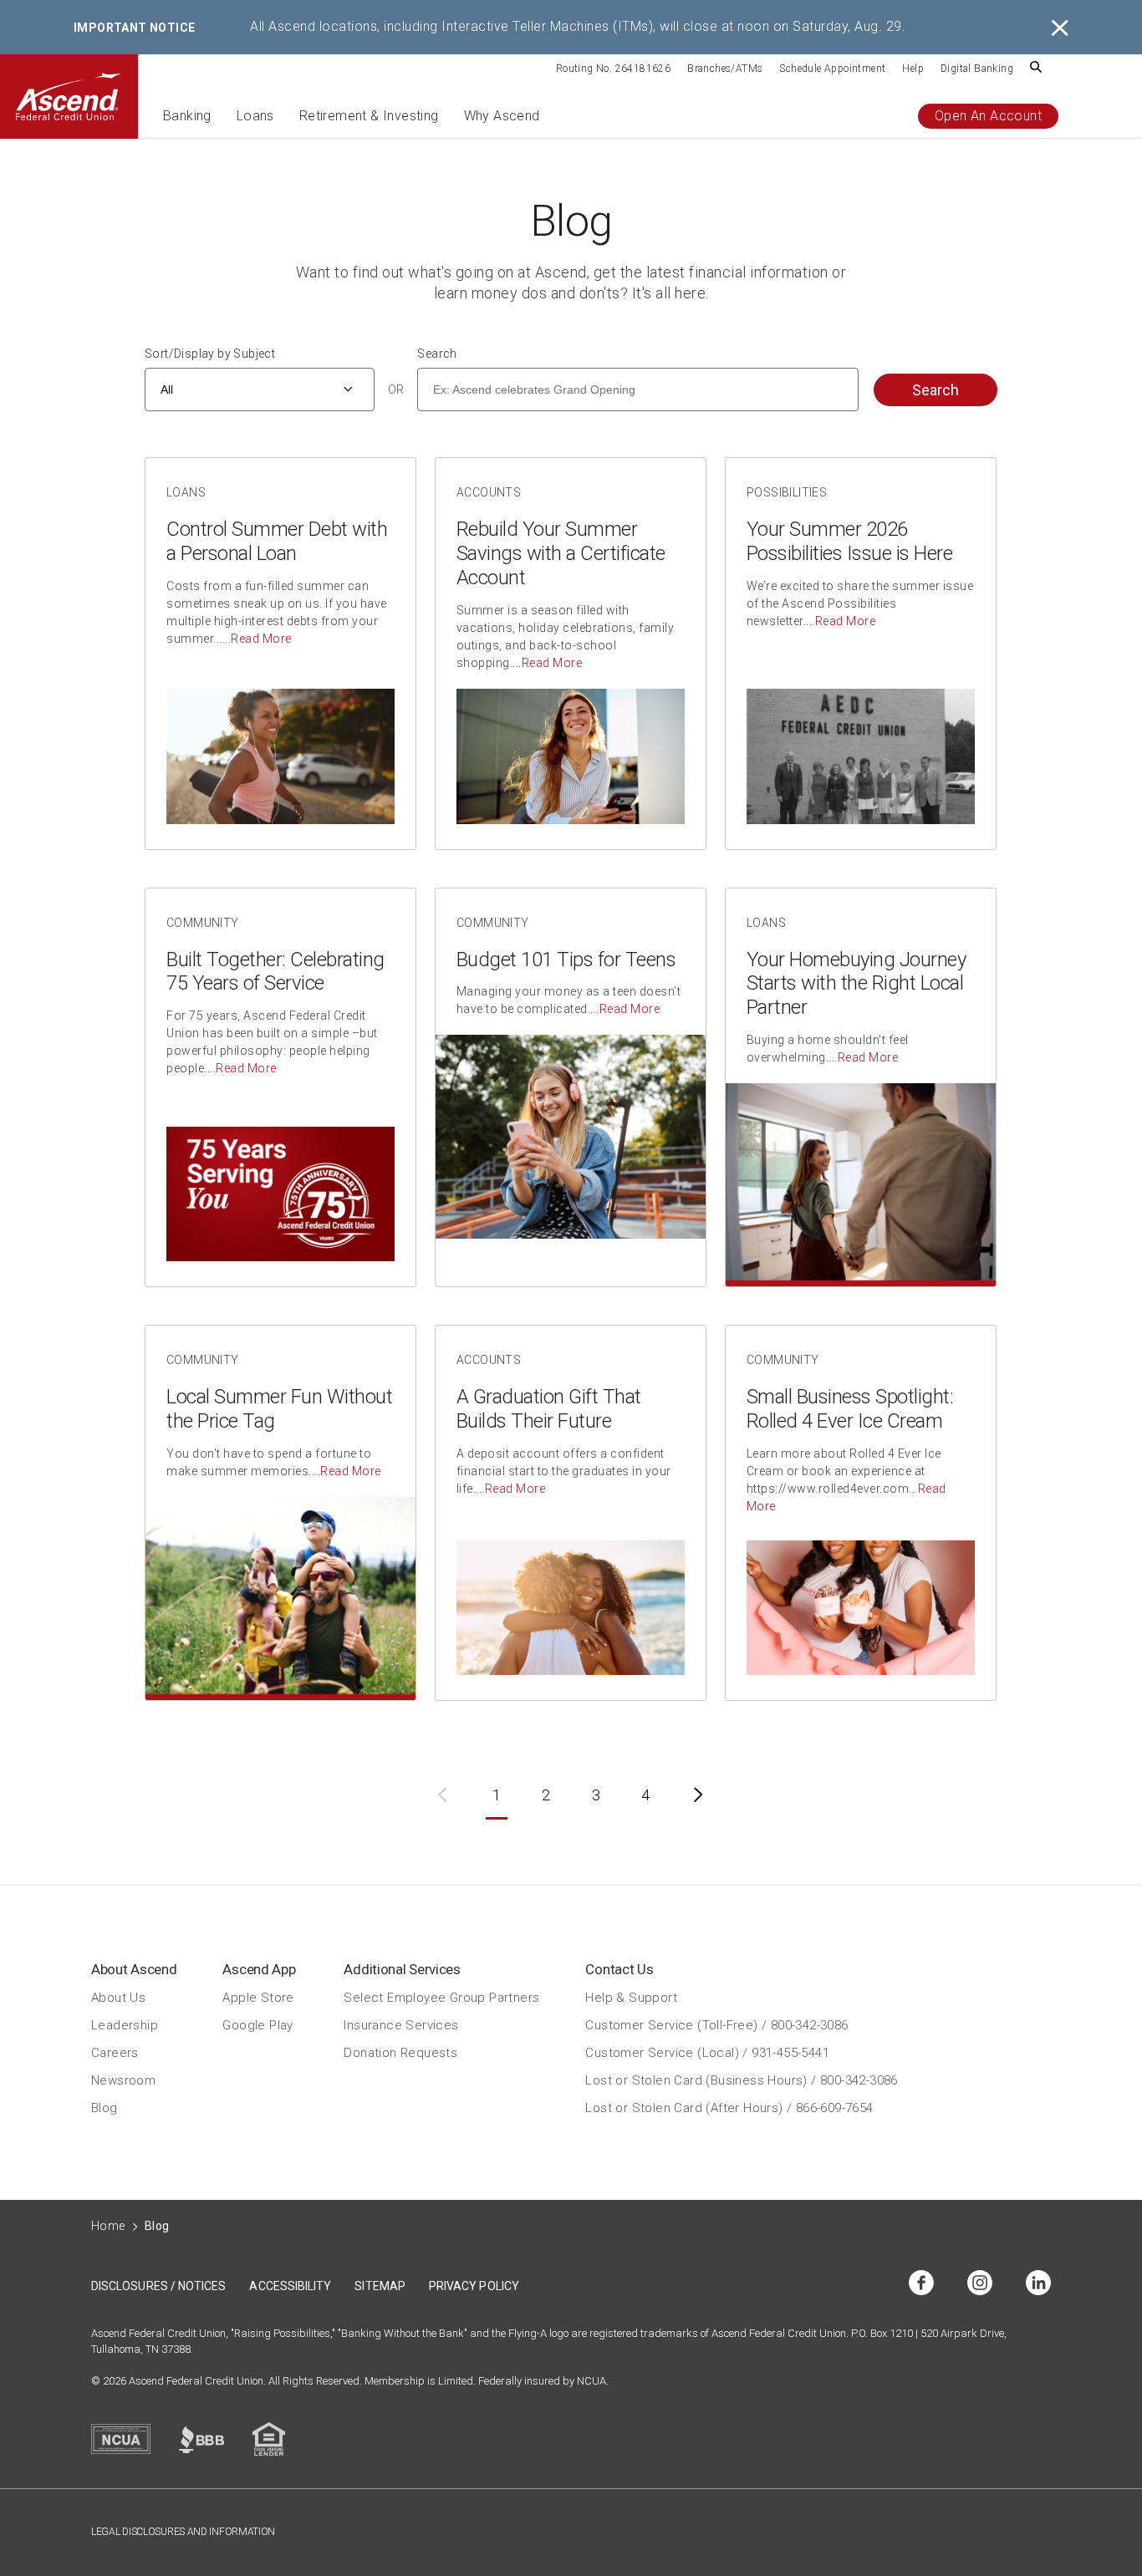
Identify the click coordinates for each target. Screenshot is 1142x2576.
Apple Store (258, 1998)
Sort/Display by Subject (210, 354)
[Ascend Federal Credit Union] (69, 97)
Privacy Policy (474, 2286)
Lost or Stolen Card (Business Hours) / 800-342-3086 (741, 2080)
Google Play (257, 2025)
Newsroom (123, 2080)
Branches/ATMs (725, 69)
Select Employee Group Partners (441, 1998)
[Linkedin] (1038, 2284)
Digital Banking (977, 69)
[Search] (1036, 68)
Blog (105, 2108)
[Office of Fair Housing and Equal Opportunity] (269, 2439)
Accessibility (290, 2286)
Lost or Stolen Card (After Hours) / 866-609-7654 (729, 2108)
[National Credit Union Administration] (121, 2439)
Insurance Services (401, 2025)
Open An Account (988, 116)
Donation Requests (400, 2053)
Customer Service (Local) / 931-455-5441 (707, 2053)
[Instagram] (980, 2284)
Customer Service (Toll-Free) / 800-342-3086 (716, 2025)
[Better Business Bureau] (201, 2439)
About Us (118, 1998)
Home (108, 2226)
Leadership (125, 2025)
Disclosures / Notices (158, 2286)
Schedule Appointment (832, 69)
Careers (115, 2053)
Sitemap (380, 2286)
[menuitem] (613, 68)
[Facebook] (921, 2284)
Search (437, 354)
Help (913, 69)
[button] (187, 123)
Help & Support (631, 1998)
